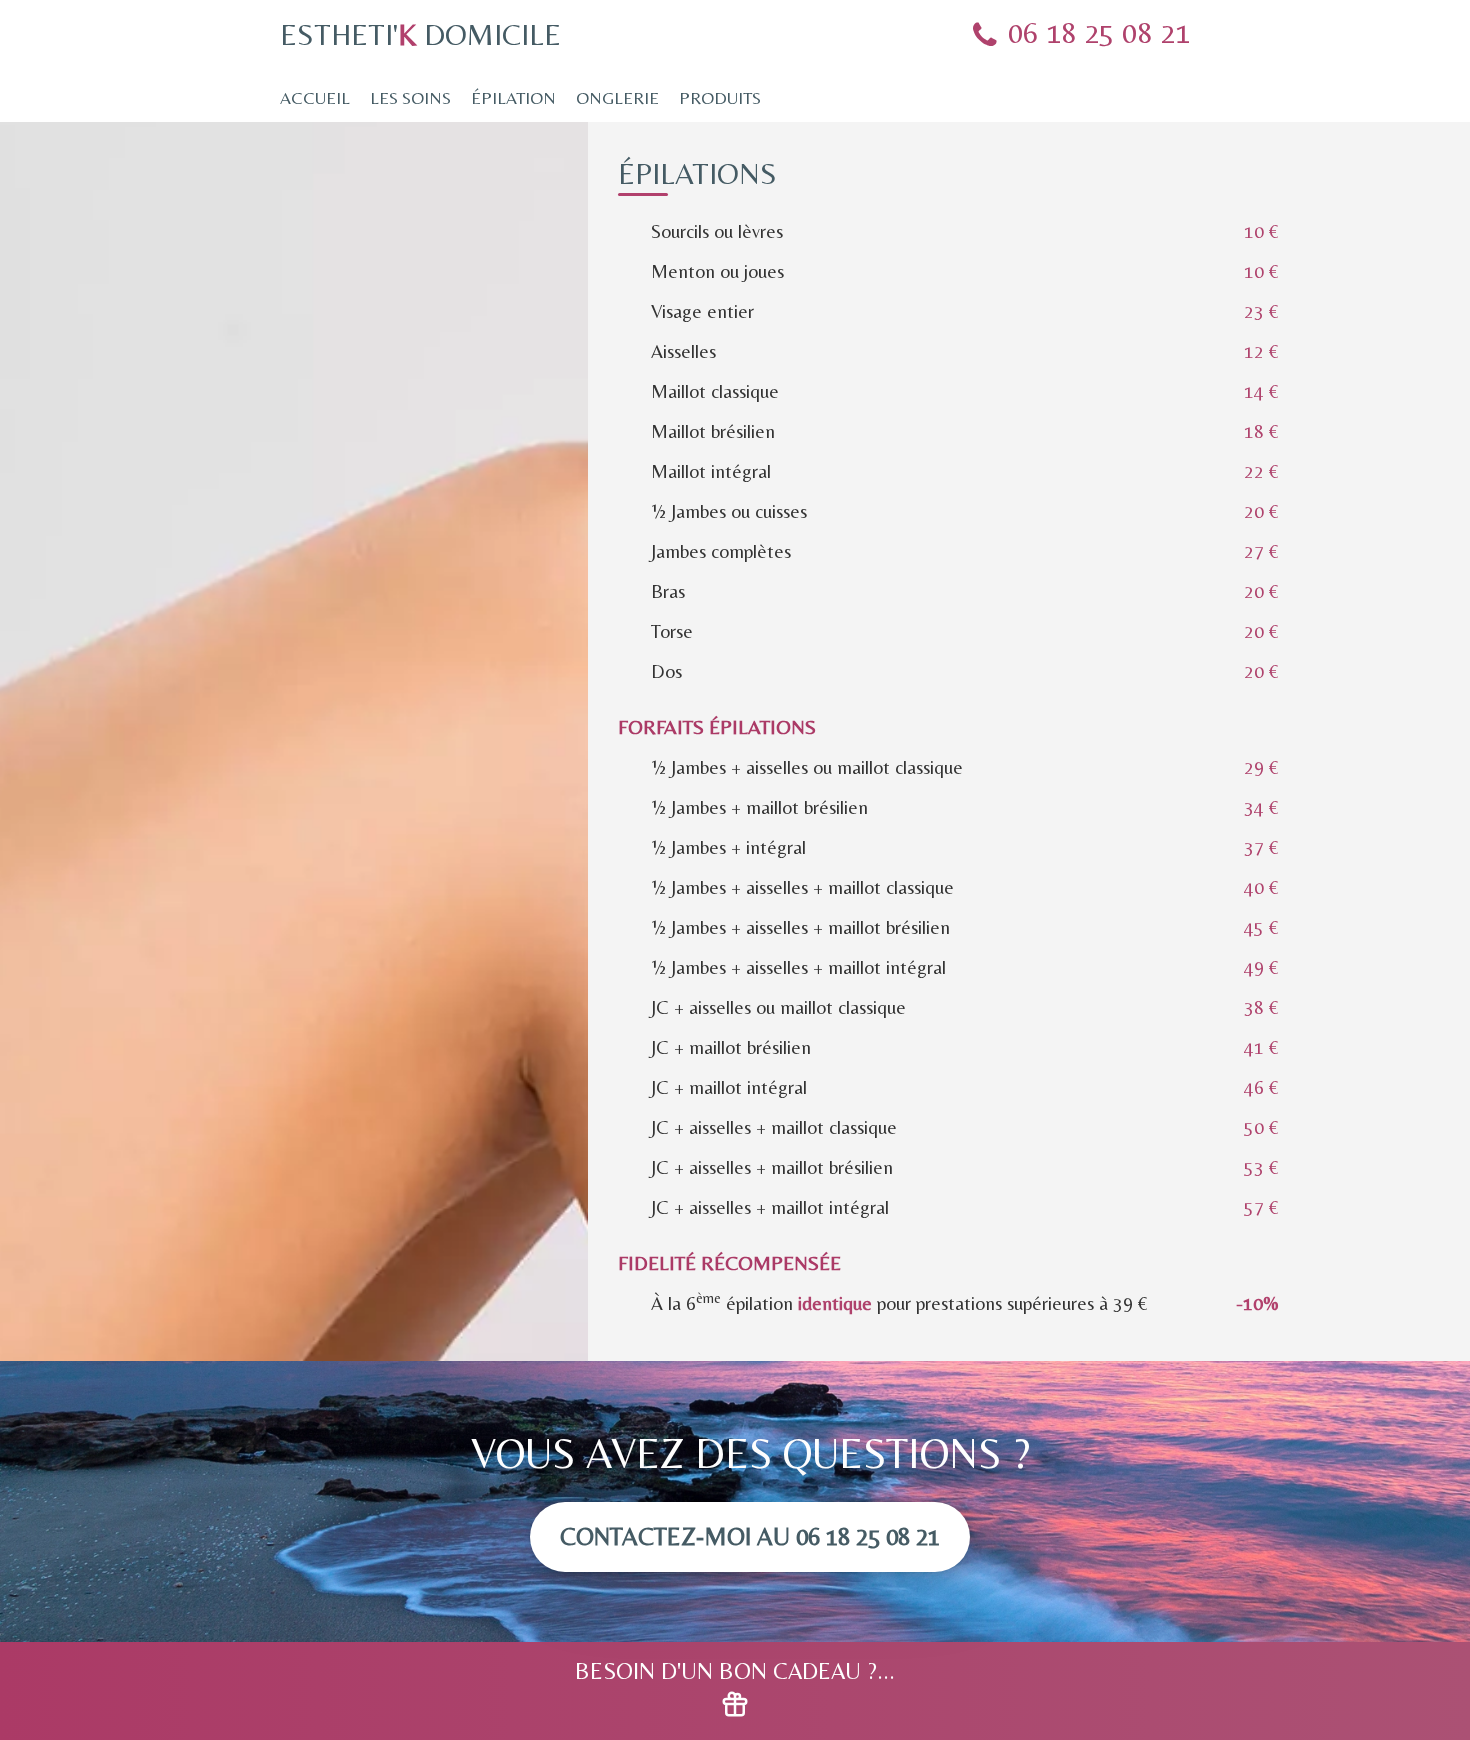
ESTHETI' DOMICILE (420, 34)
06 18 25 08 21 (1099, 32)
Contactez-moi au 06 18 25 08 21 (750, 1536)
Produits (720, 98)
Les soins (410, 98)
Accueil (315, 98)
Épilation (513, 98)
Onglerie (617, 98)
